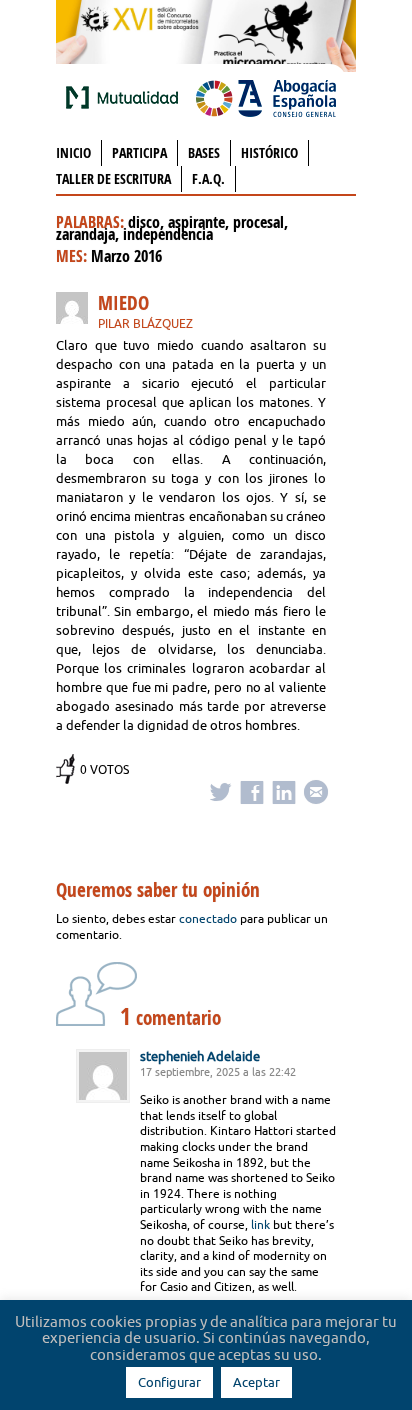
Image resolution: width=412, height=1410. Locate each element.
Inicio (73, 152)
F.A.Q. (208, 178)
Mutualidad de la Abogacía (126, 97)
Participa (139, 152)
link (260, 1224)
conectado (208, 918)
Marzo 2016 (126, 256)
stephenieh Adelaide (200, 1056)
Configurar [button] (169, 1382)
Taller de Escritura (113, 178)
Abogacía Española (266, 97)
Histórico (269, 152)
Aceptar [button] (256, 1382)
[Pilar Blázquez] (77, 311)
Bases (204, 152)
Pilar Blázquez (145, 323)
